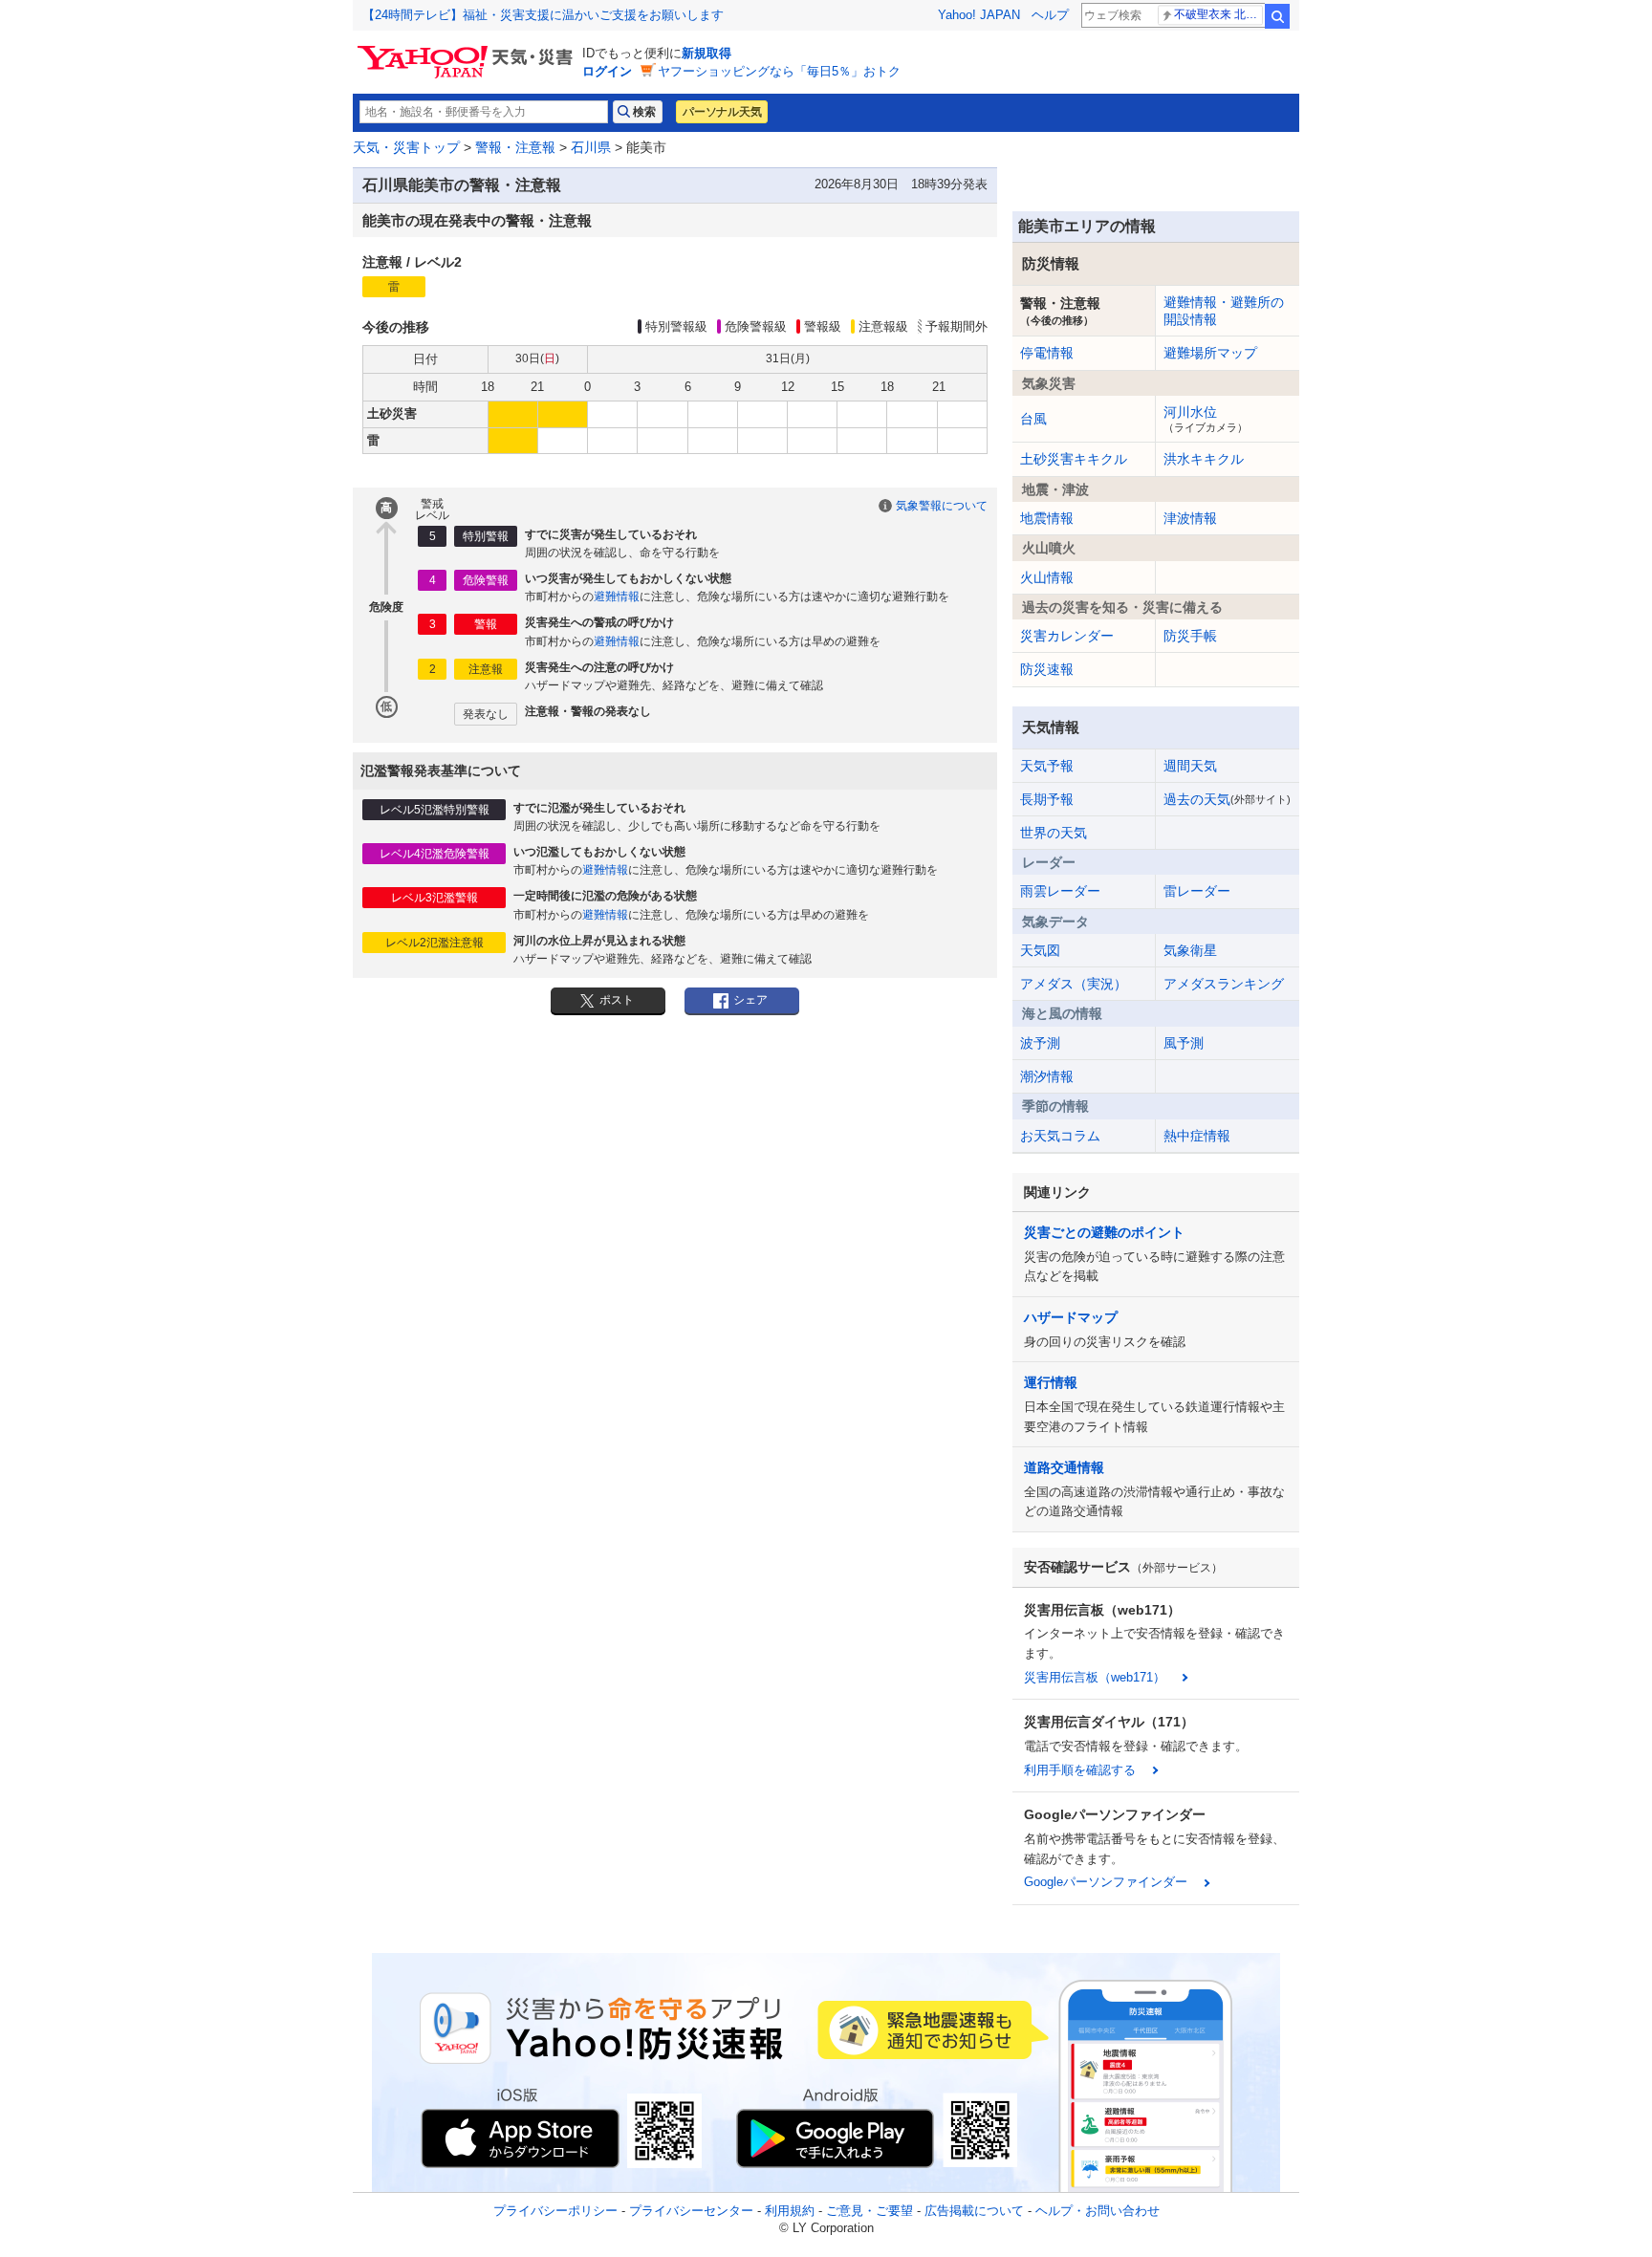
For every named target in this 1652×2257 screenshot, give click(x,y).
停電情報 (1047, 353)
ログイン (607, 71)
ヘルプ (1050, 15)
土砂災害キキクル (1074, 459)
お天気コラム (1060, 1136)
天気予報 (1047, 766)
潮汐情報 (1047, 1076)
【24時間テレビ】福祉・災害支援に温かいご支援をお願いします (543, 15)
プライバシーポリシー (555, 2211)
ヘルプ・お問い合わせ (1098, 2211)
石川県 (591, 147)
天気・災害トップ (406, 147)
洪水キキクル (1204, 459)
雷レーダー (1197, 891)
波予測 (1040, 1043)
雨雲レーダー (1060, 891)
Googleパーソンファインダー (1106, 1882)
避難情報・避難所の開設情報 (1224, 311)
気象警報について (942, 506)
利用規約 (790, 2211)
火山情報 (1047, 577)
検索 (1277, 16)
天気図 (1040, 950)
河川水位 (1206, 419)
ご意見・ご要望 (869, 2211)
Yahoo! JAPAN (979, 15)
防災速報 (1047, 669)
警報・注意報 (515, 147)
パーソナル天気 (722, 112)
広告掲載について (974, 2211)
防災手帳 (1190, 636)
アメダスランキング (1224, 984)
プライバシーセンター (691, 2211)
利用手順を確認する (1080, 1770)
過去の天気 (1227, 799)
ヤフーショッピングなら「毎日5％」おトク (779, 71)
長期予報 (1047, 799)
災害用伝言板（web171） (1095, 1677)
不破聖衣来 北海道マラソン (1218, 14)
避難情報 (617, 597)
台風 (1033, 419)
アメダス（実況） (1074, 984)
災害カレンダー (1067, 636)
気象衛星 (1190, 950)
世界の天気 (1054, 833)
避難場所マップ (1210, 353)
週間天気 (1190, 766)
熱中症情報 (1197, 1136)
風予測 (1184, 1043)
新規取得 (706, 53)
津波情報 (1190, 518)
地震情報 (1047, 518)
